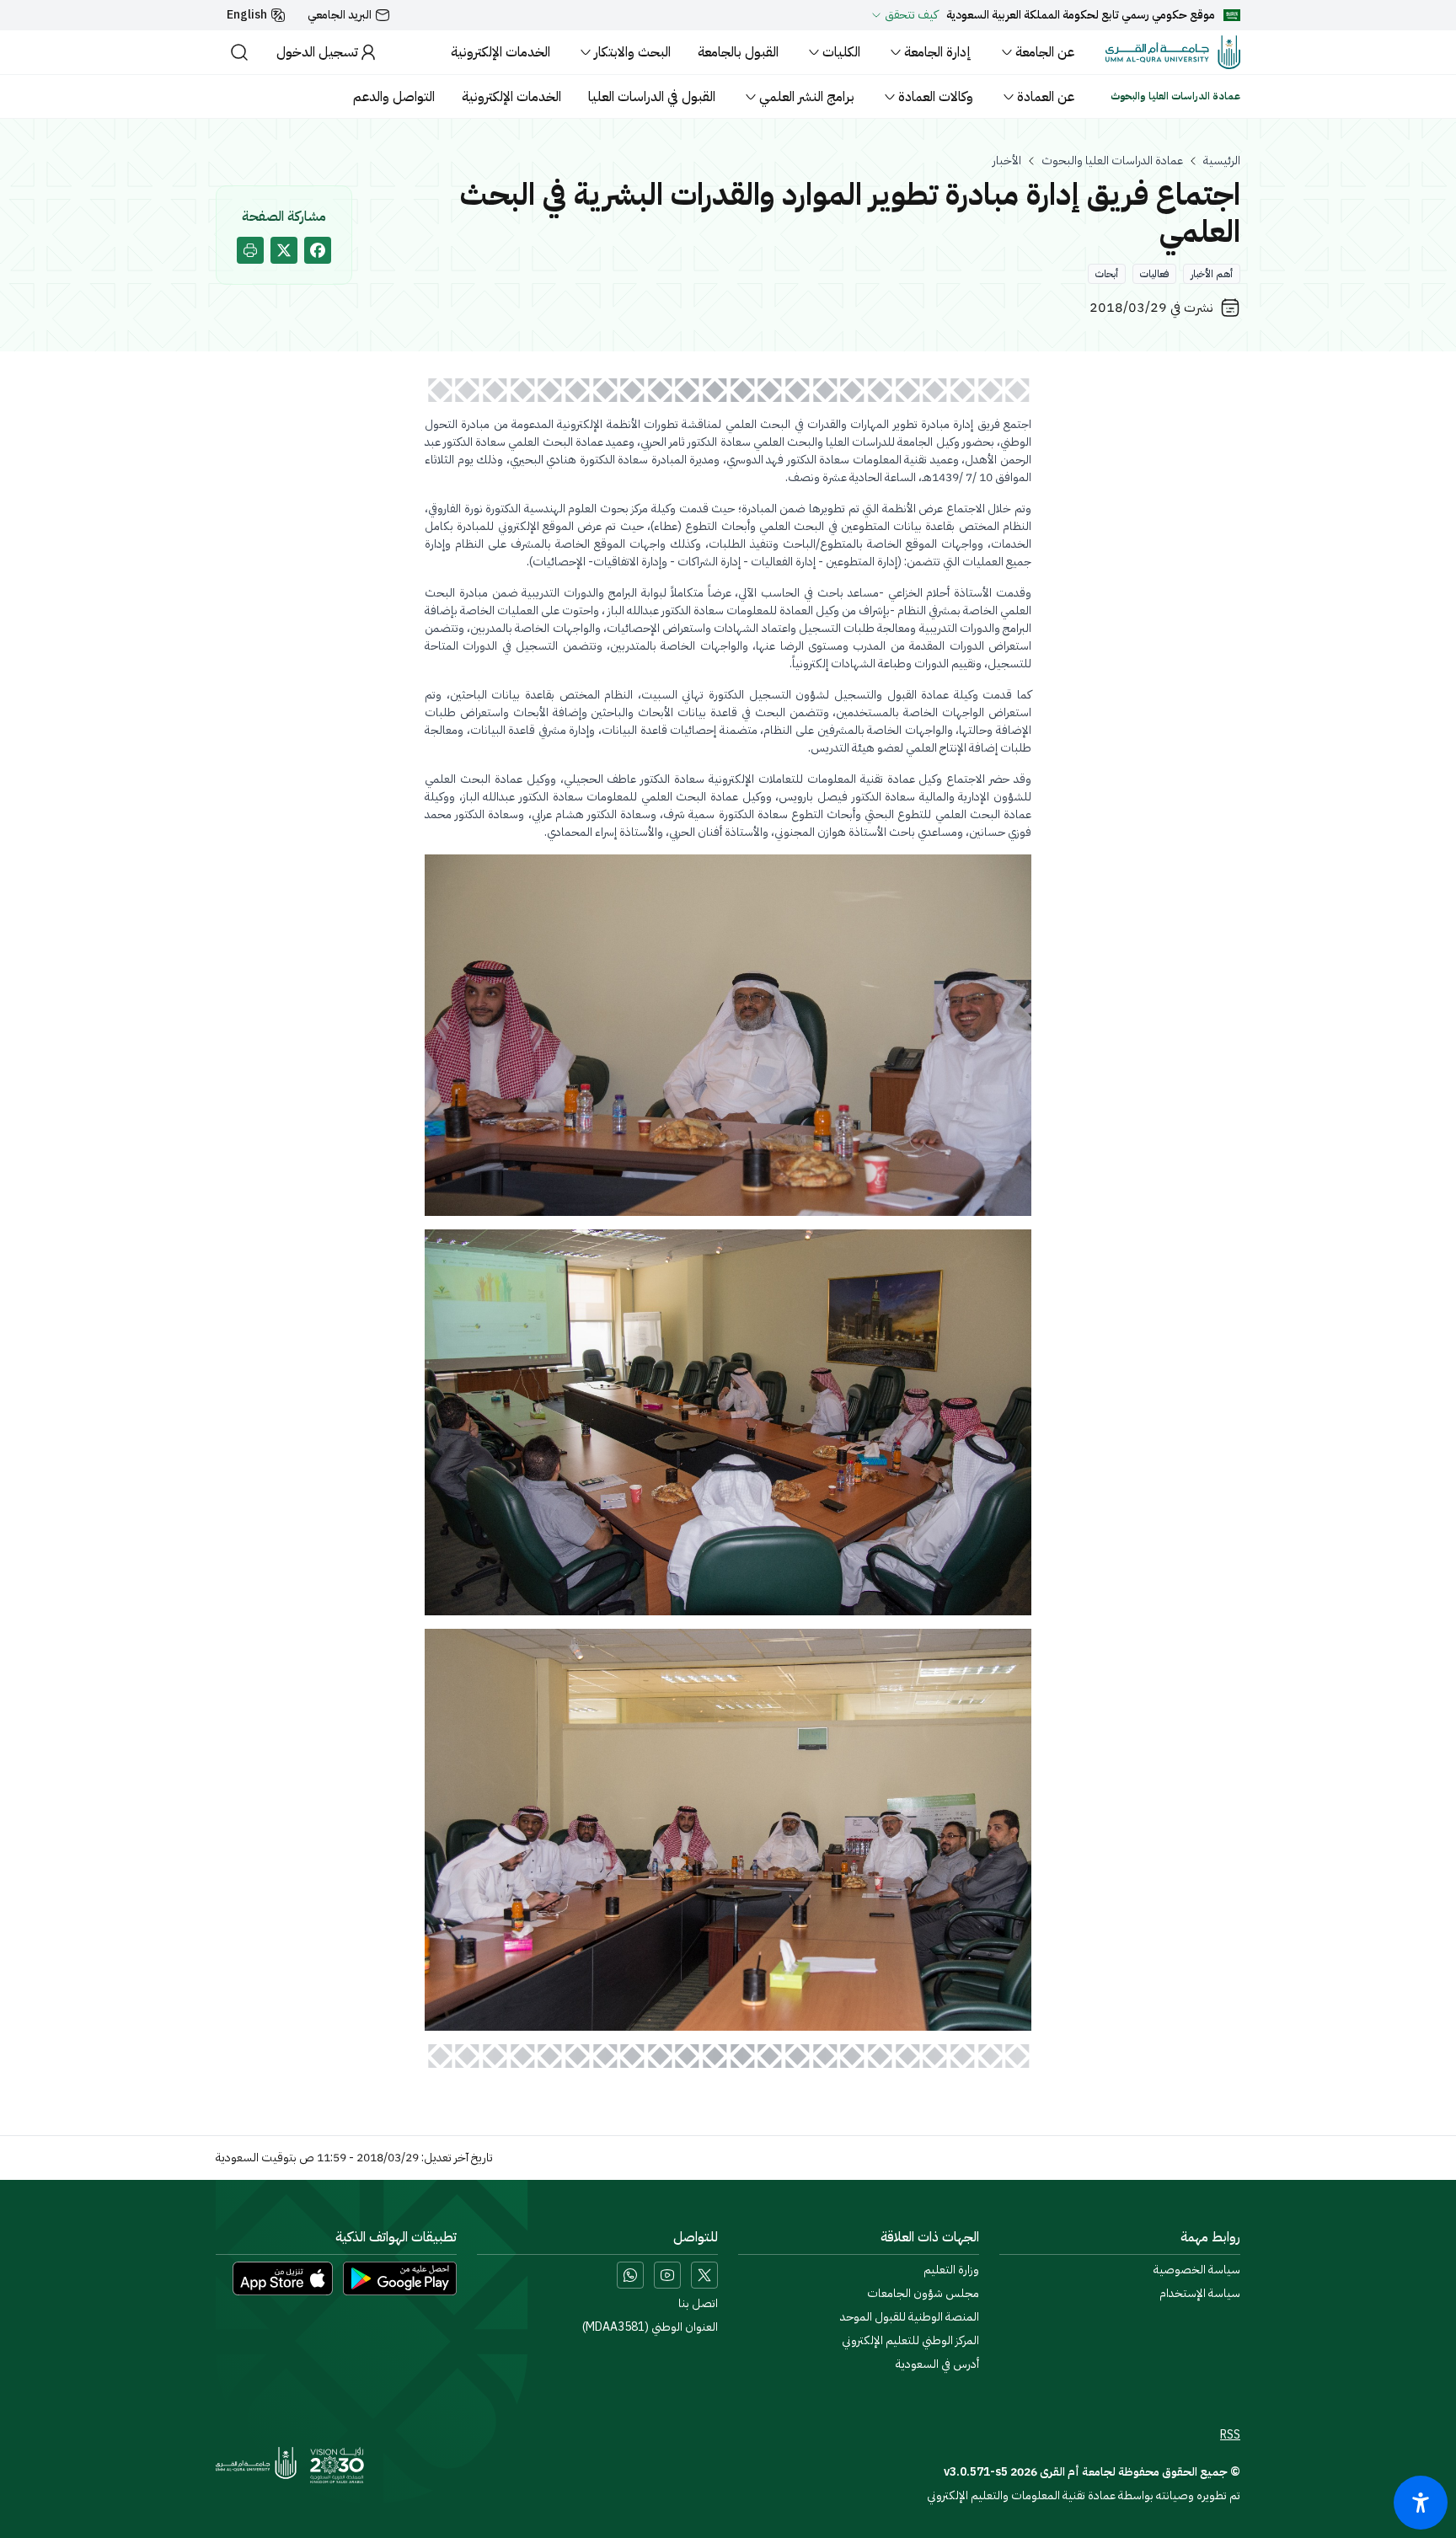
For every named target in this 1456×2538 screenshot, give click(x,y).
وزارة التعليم (951, 2270)
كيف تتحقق (911, 15)
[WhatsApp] (630, 2275)
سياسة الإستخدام (1200, 2294)
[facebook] (318, 250)
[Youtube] (667, 2275)
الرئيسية (1222, 161)
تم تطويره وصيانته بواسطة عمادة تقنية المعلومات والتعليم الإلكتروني (1084, 2495)
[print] (250, 250)
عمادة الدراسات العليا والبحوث (1112, 161)
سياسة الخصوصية (1197, 2270)
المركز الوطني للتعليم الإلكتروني (910, 2341)
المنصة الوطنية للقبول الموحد (910, 2317)
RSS (1230, 2435)
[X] (704, 2275)
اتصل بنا (698, 2304)
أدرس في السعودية (937, 2364)
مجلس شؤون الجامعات (923, 2294)
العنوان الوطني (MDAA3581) (650, 2327)
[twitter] (284, 250)
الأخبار (1007, 161)
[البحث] (239, 52)
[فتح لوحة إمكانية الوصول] (1421, 2503)
